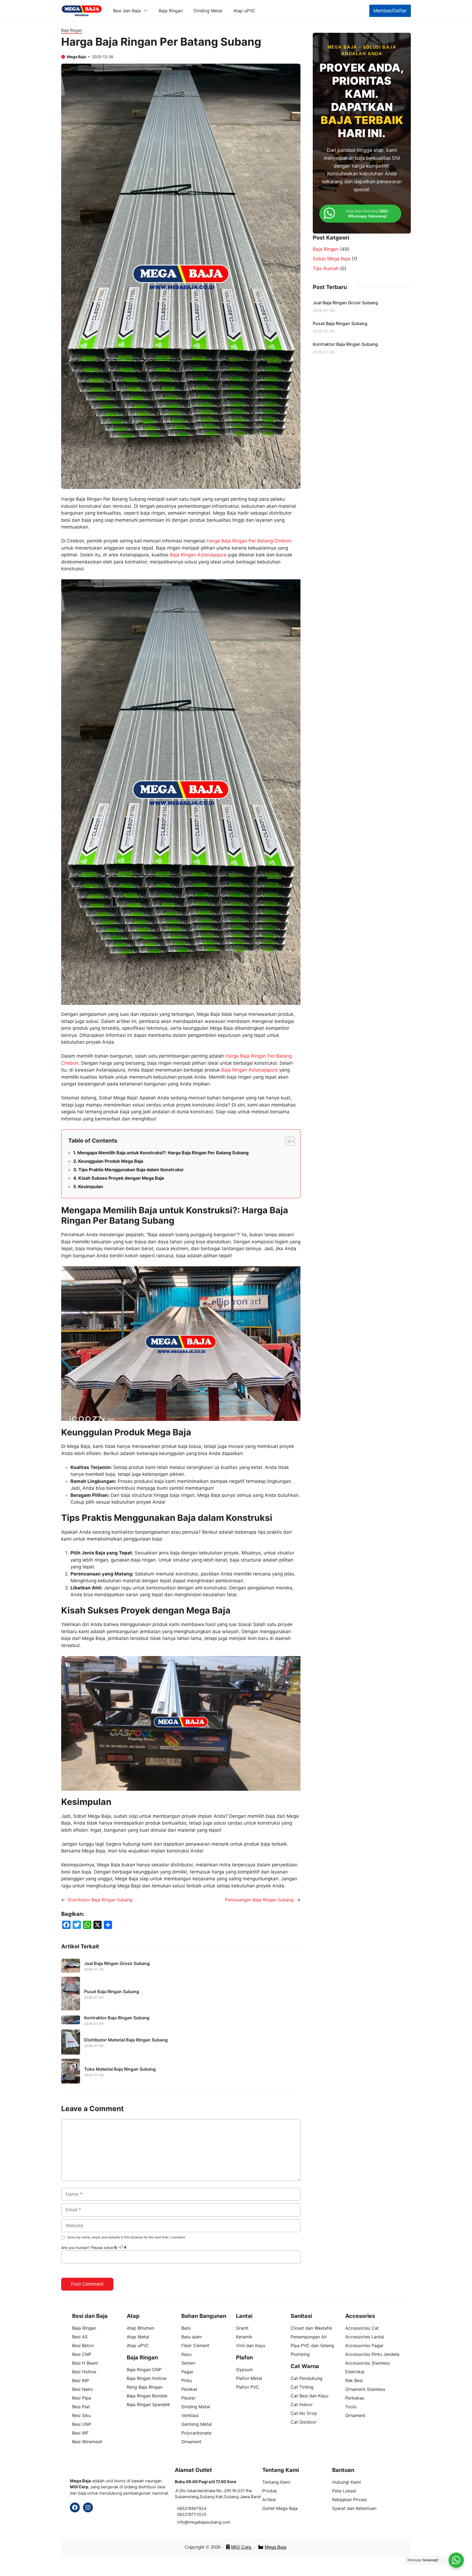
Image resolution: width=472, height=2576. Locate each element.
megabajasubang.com (209, 2522)
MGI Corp (242, 2547)
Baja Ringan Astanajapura (198, 555)
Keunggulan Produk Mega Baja (111, 1161)
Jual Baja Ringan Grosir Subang (117, 1963)
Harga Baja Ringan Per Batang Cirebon (249, 541)
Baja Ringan (171, 11)
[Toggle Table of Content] (287, 1141)
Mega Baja (275, 2547)
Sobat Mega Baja (332, 259)
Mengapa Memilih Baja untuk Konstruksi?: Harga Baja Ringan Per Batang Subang (163, 1153)
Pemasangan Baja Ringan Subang (259, 1900)
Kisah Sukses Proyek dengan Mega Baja (121, 1178)
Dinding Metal (208, 11)
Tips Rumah (326, 268)
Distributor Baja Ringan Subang (100, 1900)
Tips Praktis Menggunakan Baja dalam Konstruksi (131, 1170)
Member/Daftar (390, 11)
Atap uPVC (244, 11)
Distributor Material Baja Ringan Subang (126, 2040)
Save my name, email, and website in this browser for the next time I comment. (126, 2237)
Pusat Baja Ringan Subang (112, 1991)
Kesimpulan (91, 1187)
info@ (183, 2522)
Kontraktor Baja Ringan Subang (117, 2018)
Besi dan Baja (127, 11)
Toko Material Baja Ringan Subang (120, 2069)
